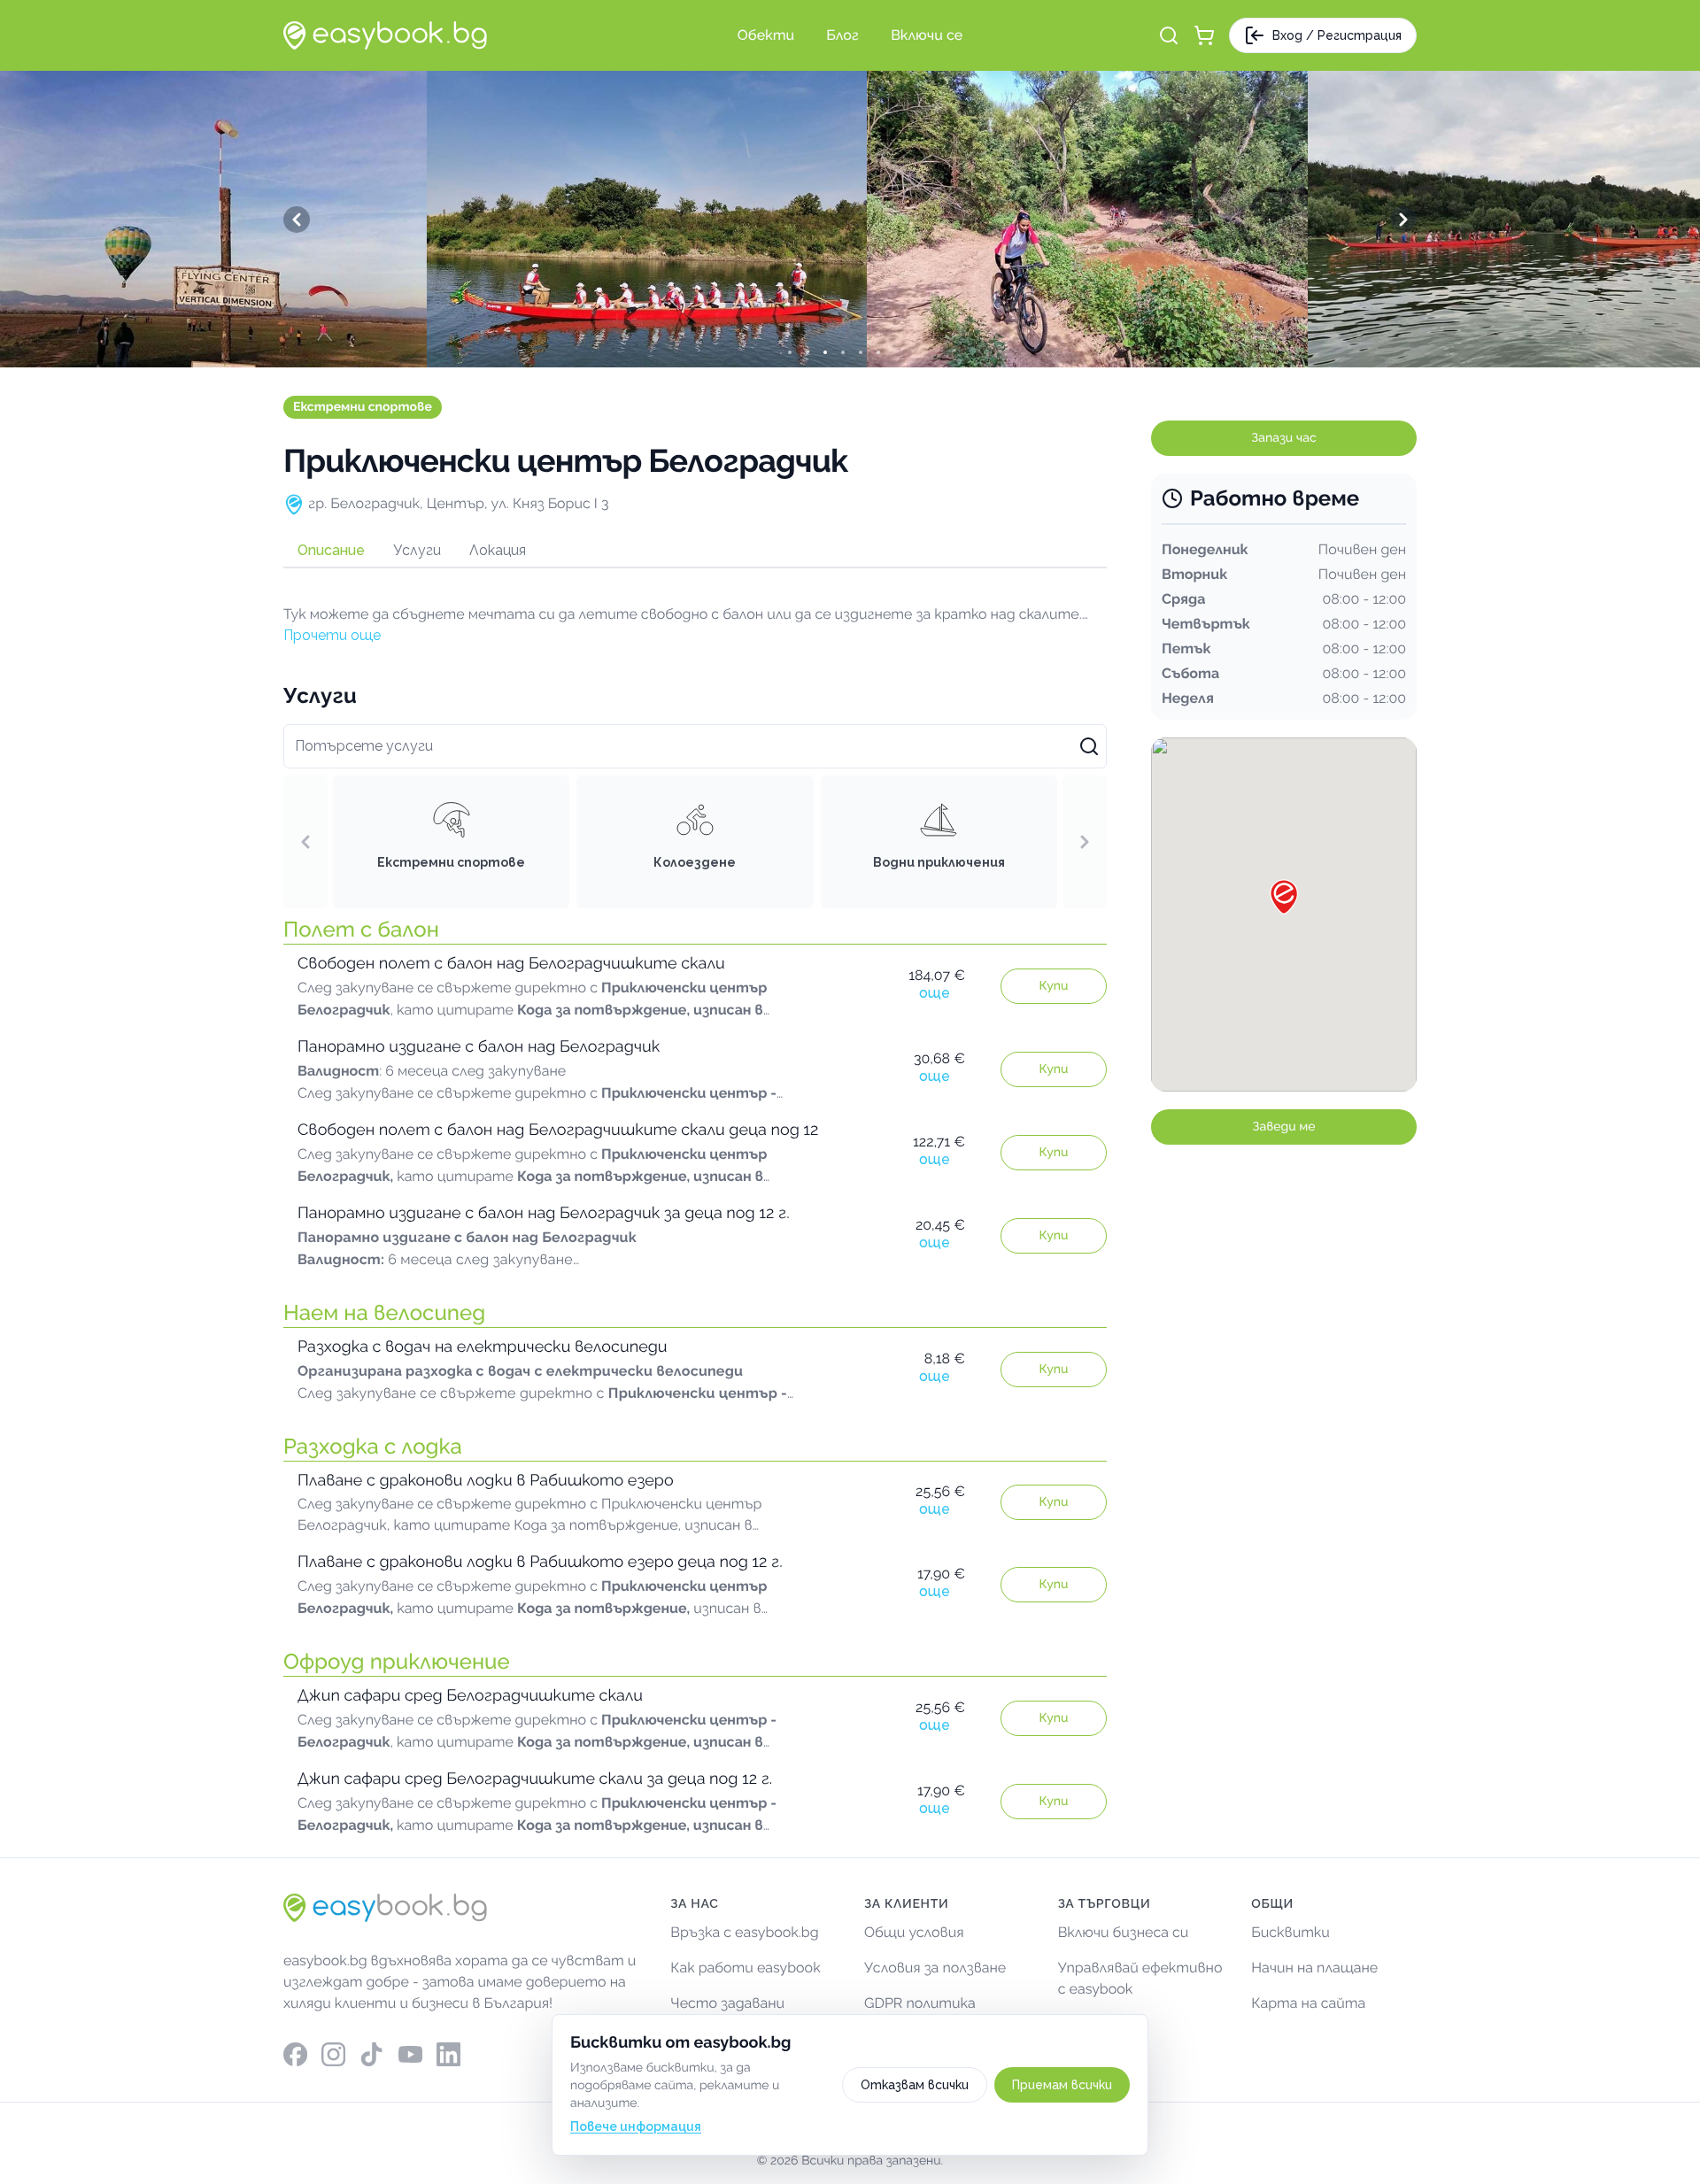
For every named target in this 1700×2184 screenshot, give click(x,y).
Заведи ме (1284, 1127)
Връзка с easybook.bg (744, 1932)
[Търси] (1169, 35)
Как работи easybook (745, 1968)
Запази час (1283, 438)
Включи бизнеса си (1124, 1932)
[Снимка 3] (841, 352)
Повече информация (636, 2126)
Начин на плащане (1314, 1968)
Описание (331, 550)
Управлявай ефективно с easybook (1140, 1978)
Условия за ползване (935, 1968)
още (935, 993)
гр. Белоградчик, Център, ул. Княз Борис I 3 (458, 503)
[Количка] (1204, 35)
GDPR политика (920, 2003)
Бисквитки (1290, 1932)
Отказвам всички (915, 2085)
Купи (1054, 986)
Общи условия (914, 1932)
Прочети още (332, 635)
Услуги (417, 550)
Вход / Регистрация (1337, 35)
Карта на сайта (1308, 2003)
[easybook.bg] (385, 35)
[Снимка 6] (894, 352)
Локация (498, 550)
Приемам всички (1062, 2085)
